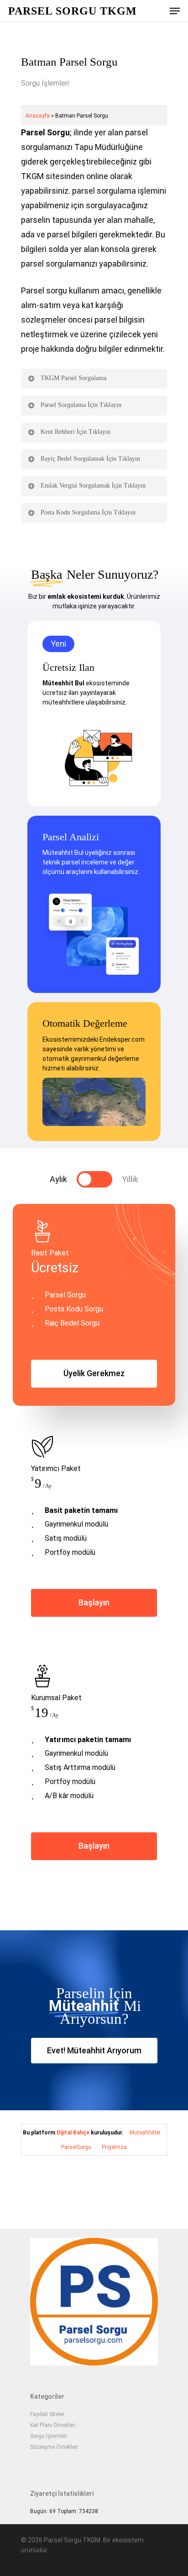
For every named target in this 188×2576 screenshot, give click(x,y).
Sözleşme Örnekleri (54, 2447)
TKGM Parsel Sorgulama (73, 378)
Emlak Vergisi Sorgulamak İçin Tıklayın (93, 486)
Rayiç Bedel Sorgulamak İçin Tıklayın (90, 459)
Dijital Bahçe (73, 2133)
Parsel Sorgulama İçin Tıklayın (81, 405)
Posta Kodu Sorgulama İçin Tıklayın (88, 512)
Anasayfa (38, 116)
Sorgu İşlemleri (45, 83)
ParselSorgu (76, 2147)
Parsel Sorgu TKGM (73, 11)
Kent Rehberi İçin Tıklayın (76, 432)
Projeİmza (114, 2147)
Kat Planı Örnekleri (53, 2425)
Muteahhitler (145, 2133)
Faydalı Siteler (47, 2414)
